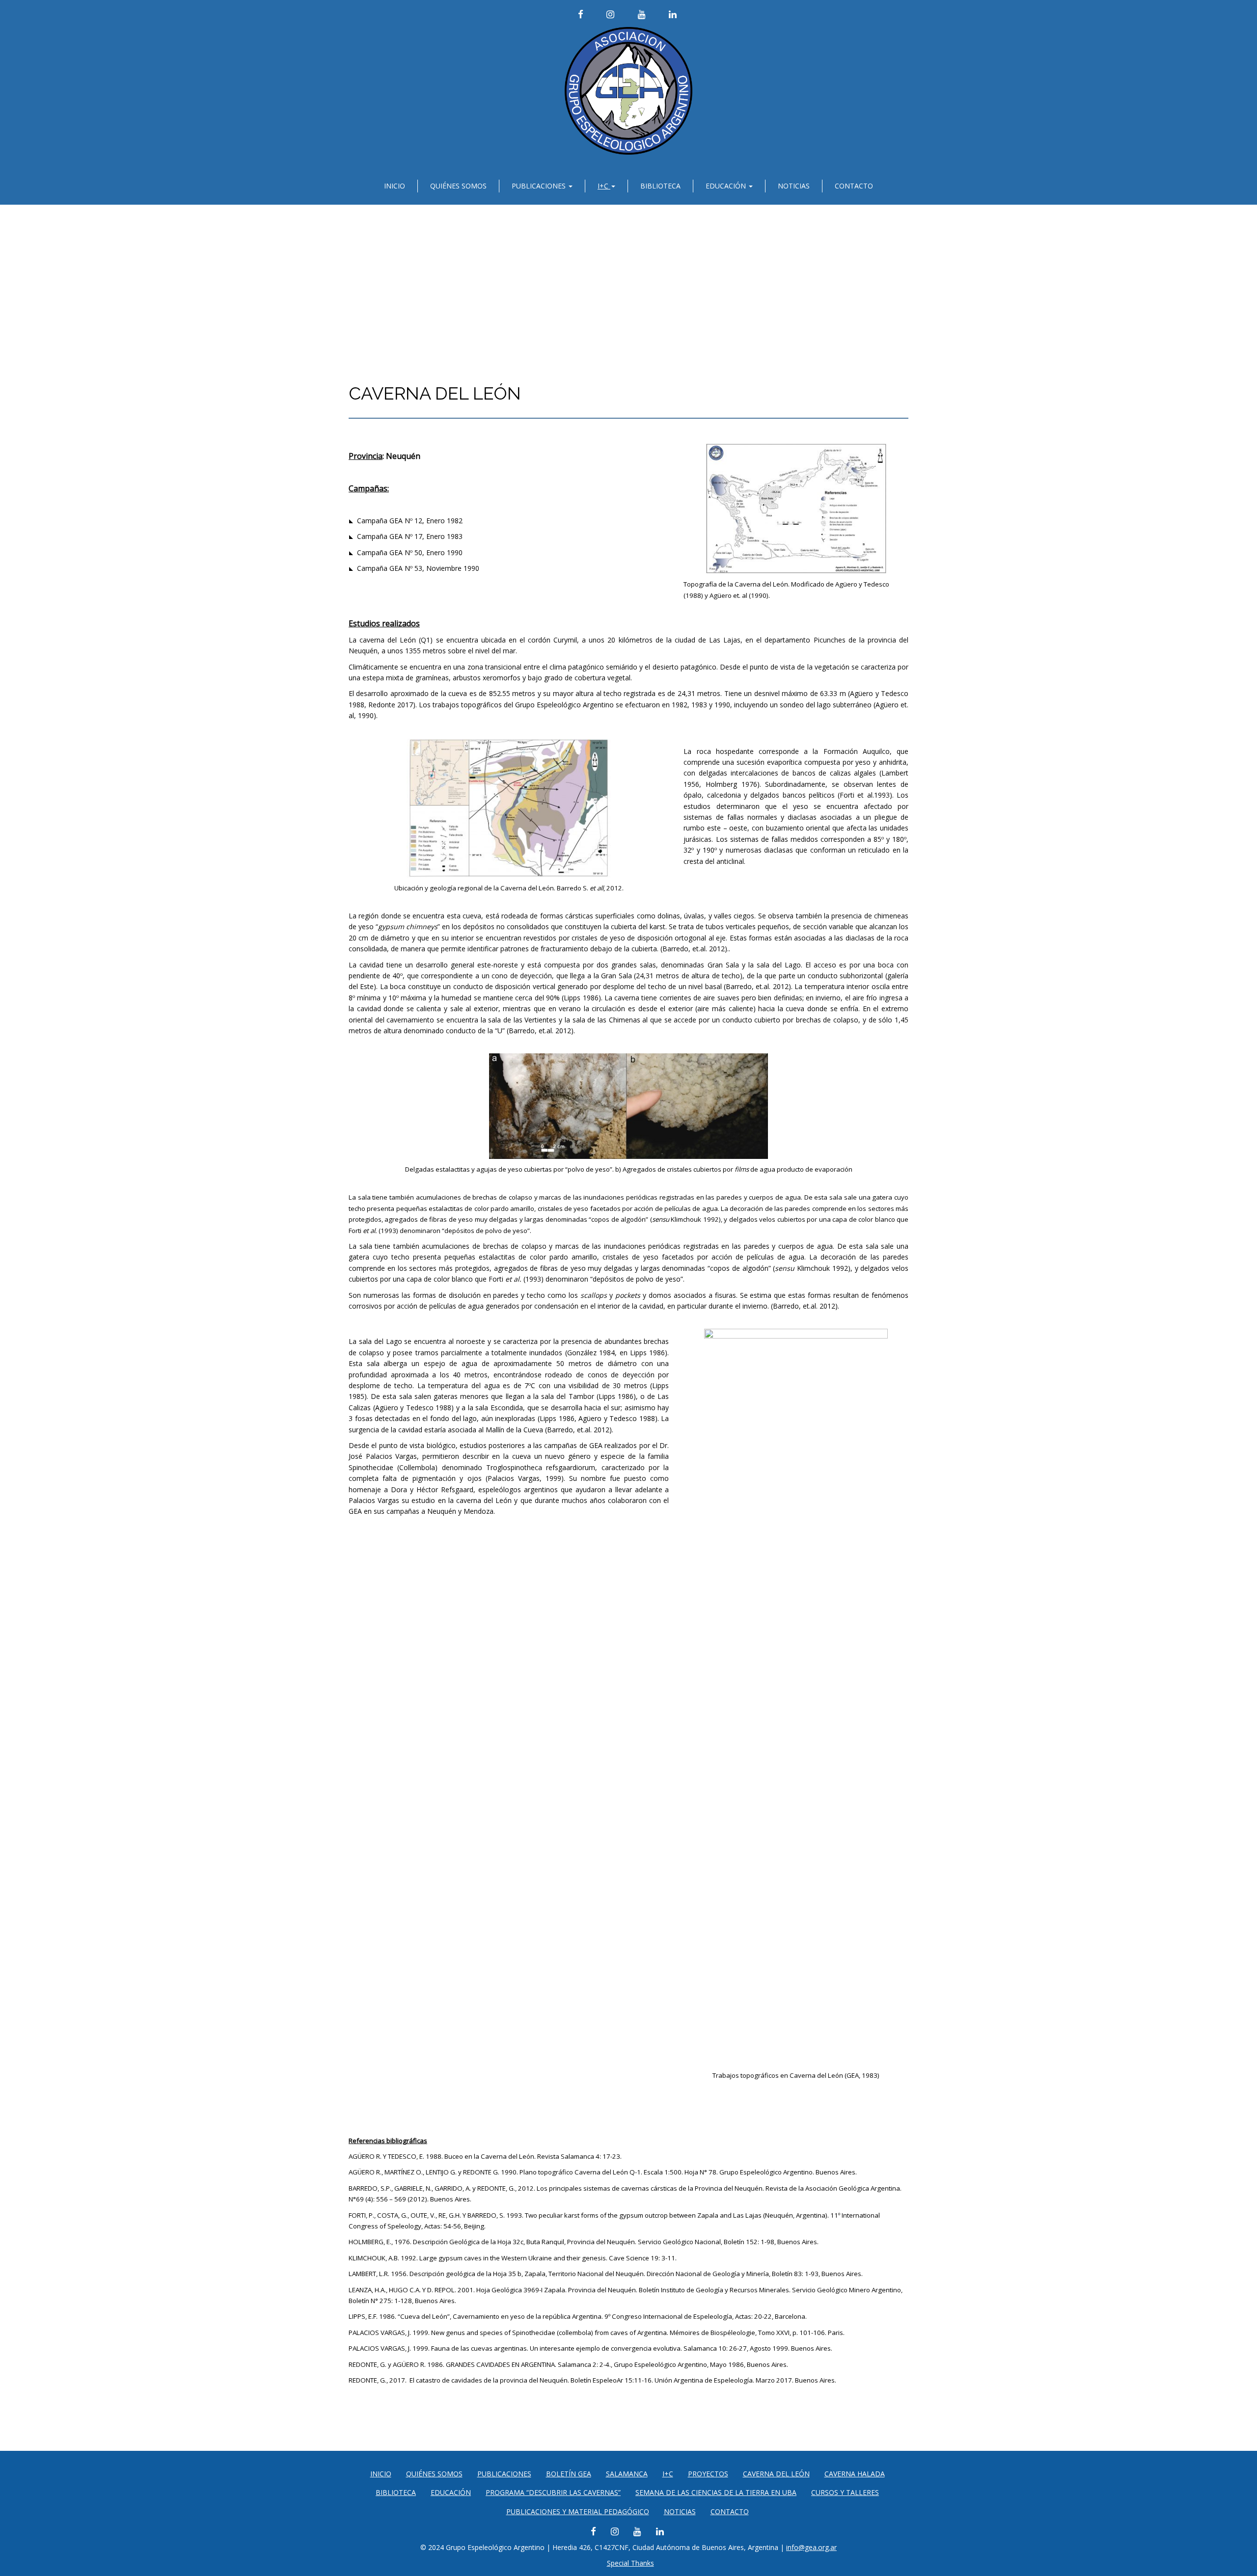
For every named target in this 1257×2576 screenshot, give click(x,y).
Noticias (794, 186)
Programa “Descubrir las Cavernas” (553, 2492)
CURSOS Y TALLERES (845, 2492)
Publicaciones (540, 186)
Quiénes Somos (458, 186)
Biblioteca (660, 186)
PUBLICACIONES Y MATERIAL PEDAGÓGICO (578, 2511)
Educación (727, 186)
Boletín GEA (569, 2474)
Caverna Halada (855, 2474)
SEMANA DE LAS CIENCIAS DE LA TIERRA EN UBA (716, 2492)
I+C (604, 186)
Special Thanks (630, 2563)
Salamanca (627, 2474)
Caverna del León (776, 2474)
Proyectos (708, 2474)
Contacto (854, 186)
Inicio (395, 186)
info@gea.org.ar (811, 2547)
